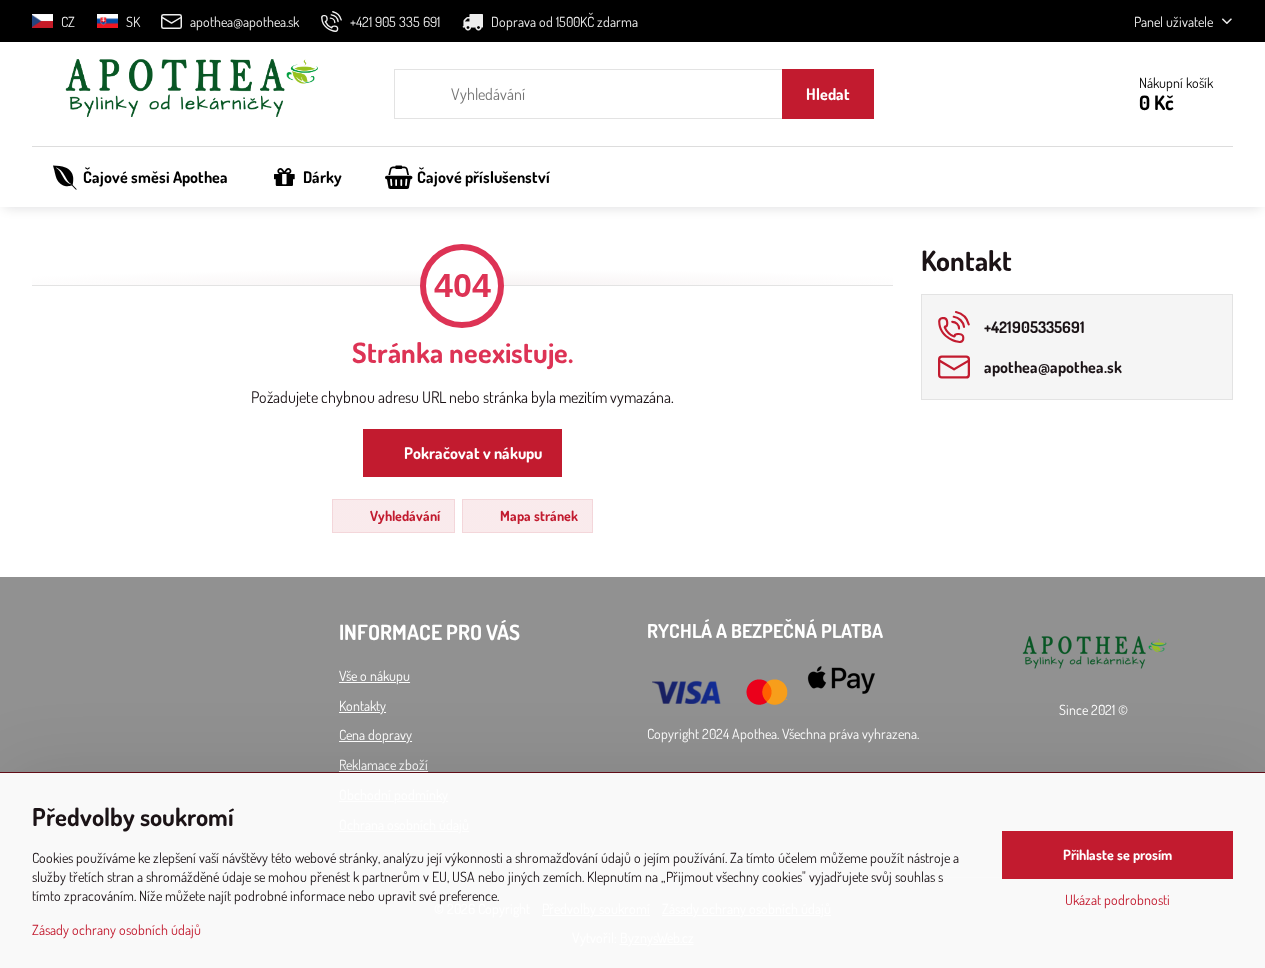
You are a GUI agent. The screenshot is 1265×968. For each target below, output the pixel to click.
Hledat (828, 94)
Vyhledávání (403, 515)
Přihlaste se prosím (1117, 854)
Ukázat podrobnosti (1117, 899)
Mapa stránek (537, 515)
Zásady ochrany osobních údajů (116, 929)
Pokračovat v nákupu (471, 453)
